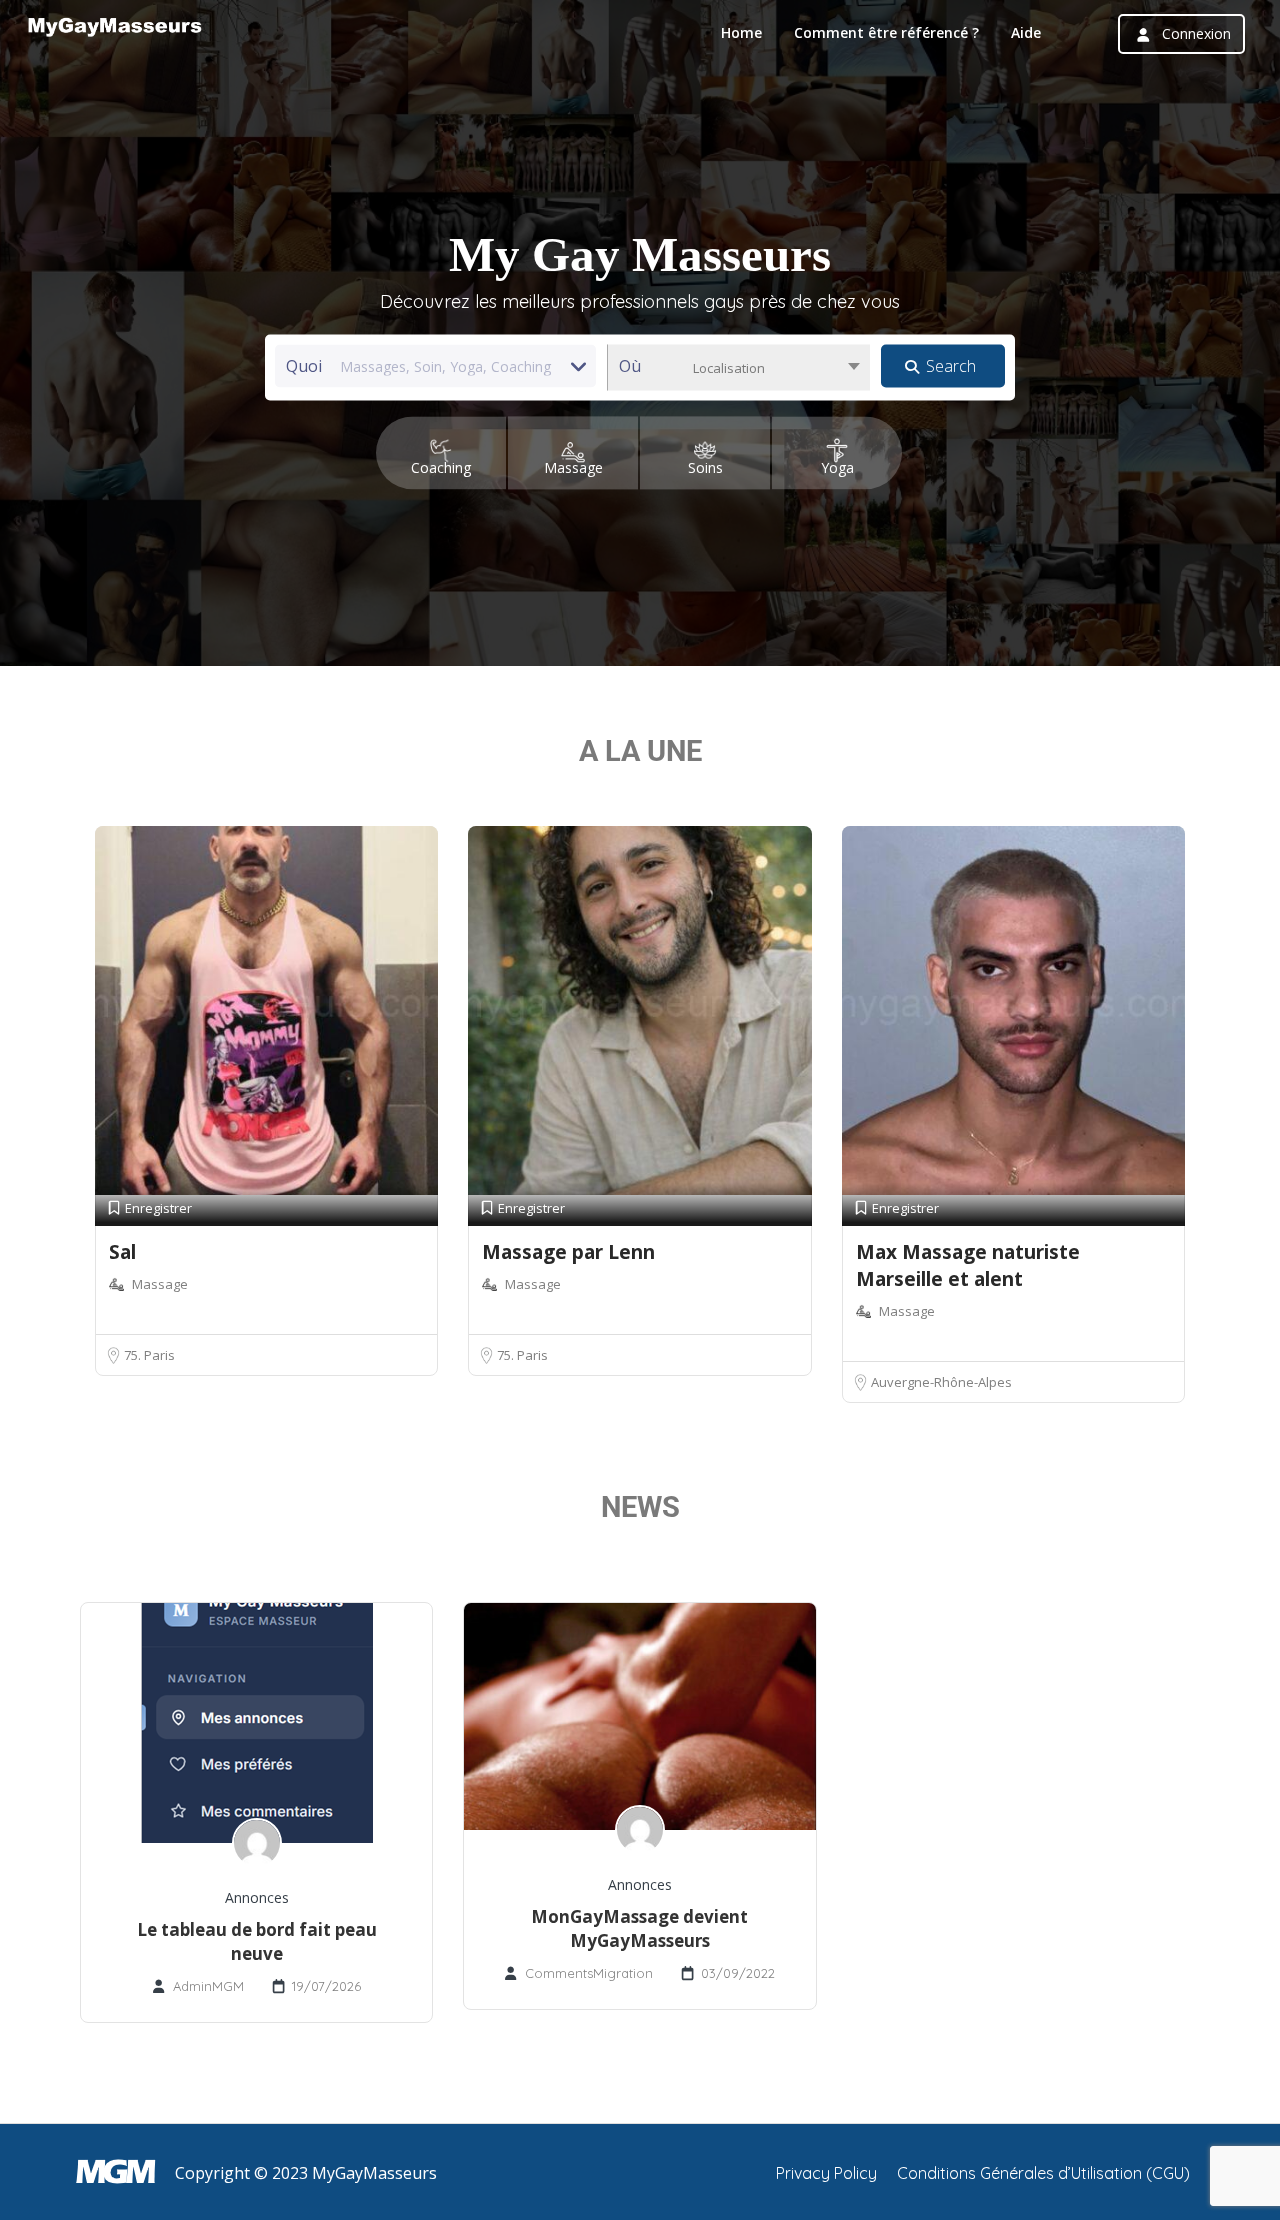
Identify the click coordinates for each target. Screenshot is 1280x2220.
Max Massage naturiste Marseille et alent (968, 1265)
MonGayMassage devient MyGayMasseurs (639, 1928)
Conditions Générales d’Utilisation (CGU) (1043, 2173)
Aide (1026, 32)
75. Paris (149, 1355)
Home (741, 32)
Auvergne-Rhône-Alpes (941, 1382)
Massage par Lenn (568, 1252)
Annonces (257, 1897)
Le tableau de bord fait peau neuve (257, 1941)
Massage (160, 1284)
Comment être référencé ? (886, 32)
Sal (122, 1252)
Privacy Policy (826, 2173)
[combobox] (738, 368)
